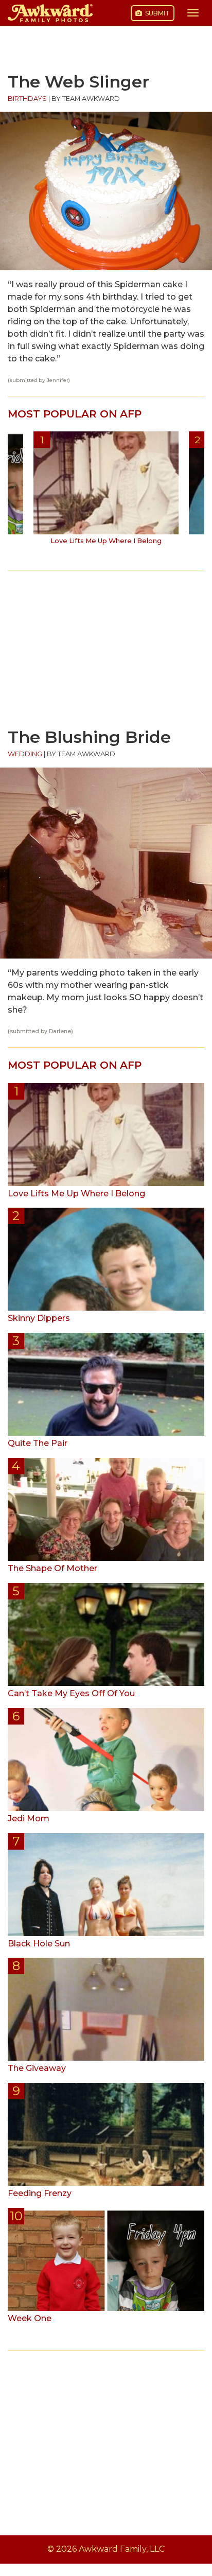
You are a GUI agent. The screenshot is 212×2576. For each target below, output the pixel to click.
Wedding (25, 754)
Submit (157, 13)
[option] (106, 492)
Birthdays (27, 99)
